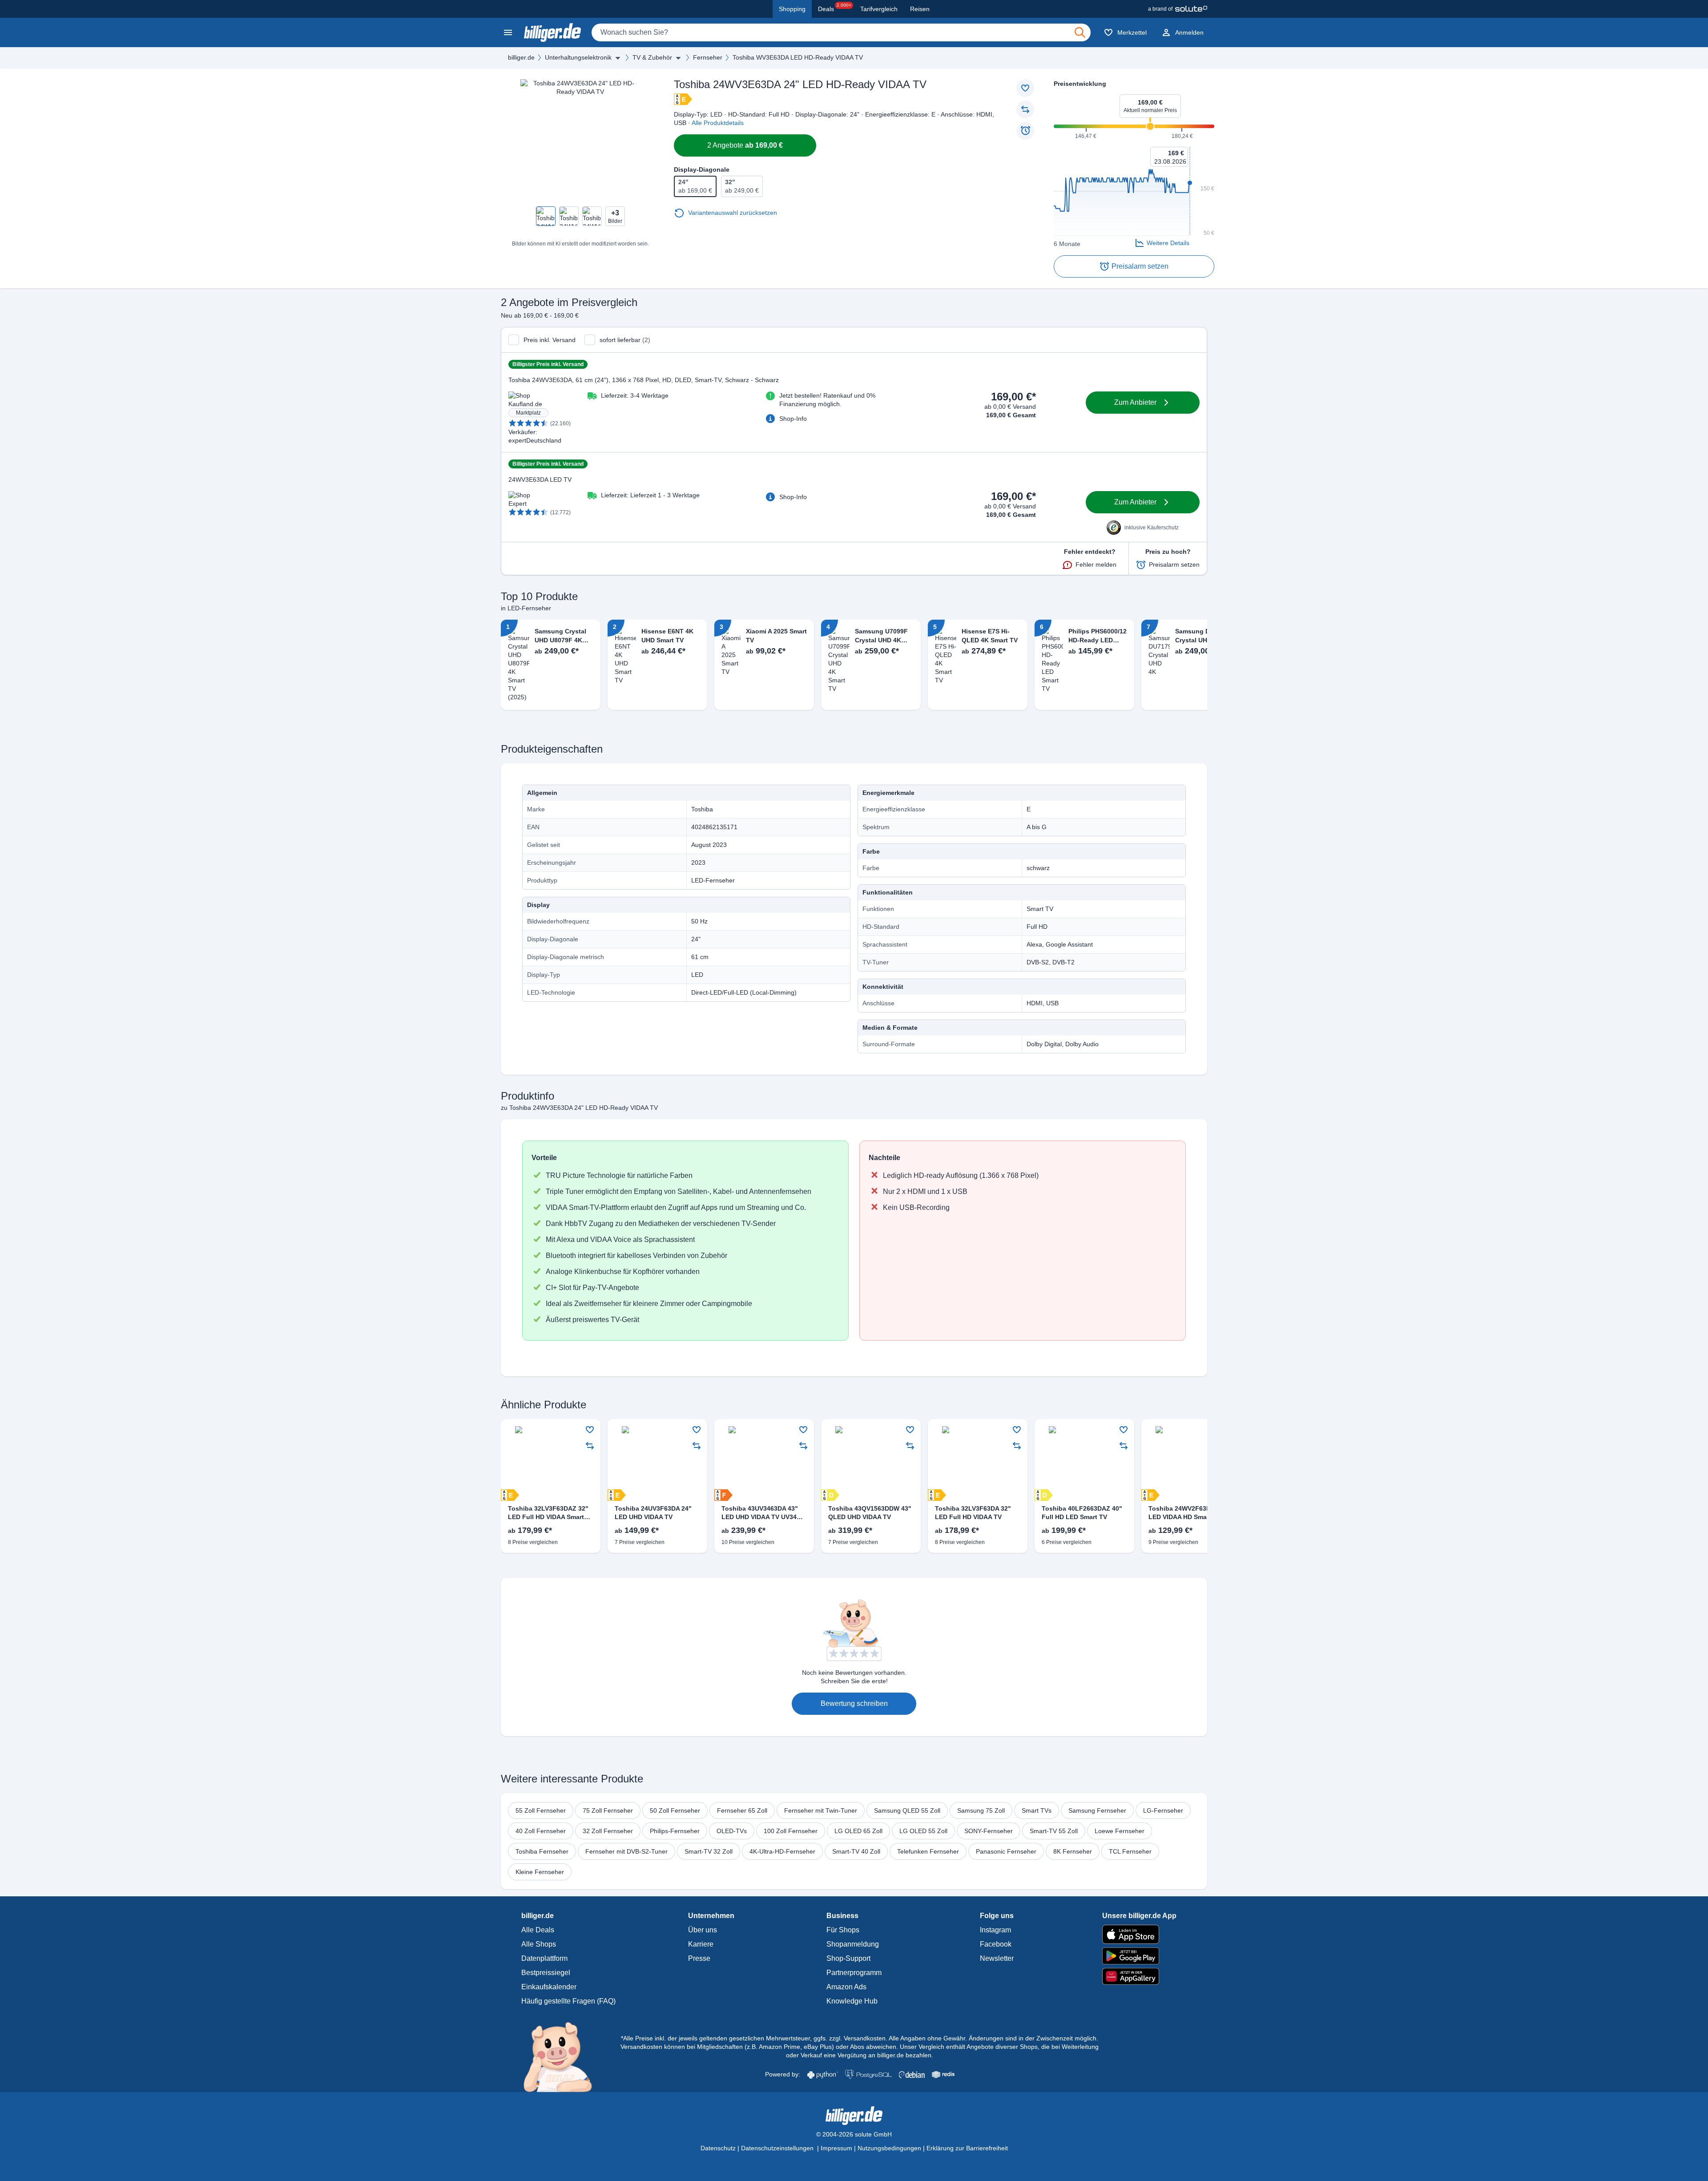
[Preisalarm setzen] (1025, 131)
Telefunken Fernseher (928, 1851)
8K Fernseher (1073, 1851)
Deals (835, 8)
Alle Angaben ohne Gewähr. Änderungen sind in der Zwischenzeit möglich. (993, 2038)
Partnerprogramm (854, 1973)
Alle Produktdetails (718, 123)
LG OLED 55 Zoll (923, 1831)
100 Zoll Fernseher (791, 1831)
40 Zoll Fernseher (541, 1831)
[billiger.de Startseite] (552, 32)
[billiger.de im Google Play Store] (1139, 1956)
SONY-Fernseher (989, 1831)
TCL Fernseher (1130, 1851)
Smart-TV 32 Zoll (709, 1851)
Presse (699, 1958)
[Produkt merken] (1025, 88)
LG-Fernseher (1163, 1810)
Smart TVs (1037, 1810)
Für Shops (843, 1930)
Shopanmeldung (853, 1944)
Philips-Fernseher (675, 1831)
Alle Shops (539, 1944)
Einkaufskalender (549, 1987)
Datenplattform (544, 1958)
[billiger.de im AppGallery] (1139, 1977)
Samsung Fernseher (1097, 1810)
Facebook (996, 1944)
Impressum (836, 2148)
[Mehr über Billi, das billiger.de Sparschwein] (563, 2056)
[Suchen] (1080, 32)
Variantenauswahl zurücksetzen (733, 213)
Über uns (703, 1930)
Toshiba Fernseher (542, 1851)
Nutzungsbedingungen (889, 2148)
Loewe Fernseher (1120, 1831)
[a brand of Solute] (1178, 9)
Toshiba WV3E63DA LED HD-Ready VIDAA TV (798, 57)
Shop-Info (793, 419)
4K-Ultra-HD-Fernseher (782, 1851)
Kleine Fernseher (540, 1872)
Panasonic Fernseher (1006, 1851)
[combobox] (841, 32)
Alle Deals (538, 1930)
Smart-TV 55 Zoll (1054, 1831)
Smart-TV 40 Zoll (856, 1851)
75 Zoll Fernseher (608, 1810)
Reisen (920, 9)
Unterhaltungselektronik (578, 57)
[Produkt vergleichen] (1025, 109)
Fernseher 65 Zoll (742, 1810)
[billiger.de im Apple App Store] (1139, 1934)
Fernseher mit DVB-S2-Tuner (626, 1851)
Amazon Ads (846, 1987)
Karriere (701, 1944)
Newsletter (997, 1958)
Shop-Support (848, 1958)
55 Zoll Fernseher (541, 1810)
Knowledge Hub (852, 2001)
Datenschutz (718, 2148)
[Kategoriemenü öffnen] (508, 32)
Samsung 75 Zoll (981, 1810)
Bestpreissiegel (546, 1973)
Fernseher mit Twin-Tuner (821, 1810)
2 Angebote (745, 145)
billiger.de (521, 57)
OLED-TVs (732, 1831)
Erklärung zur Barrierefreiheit (967, 2148)
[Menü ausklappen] (618, 58)
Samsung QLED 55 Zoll (907, 1810)
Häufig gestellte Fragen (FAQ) (568, 2001)
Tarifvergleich (879, 9)
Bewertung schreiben (854, 1703)
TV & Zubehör (652, 57)
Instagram (995, 1930)
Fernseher (708, 57)
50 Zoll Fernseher (675, 1810)
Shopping (792, 9)
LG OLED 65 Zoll (858, 1831)
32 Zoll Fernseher (608, 1831)
